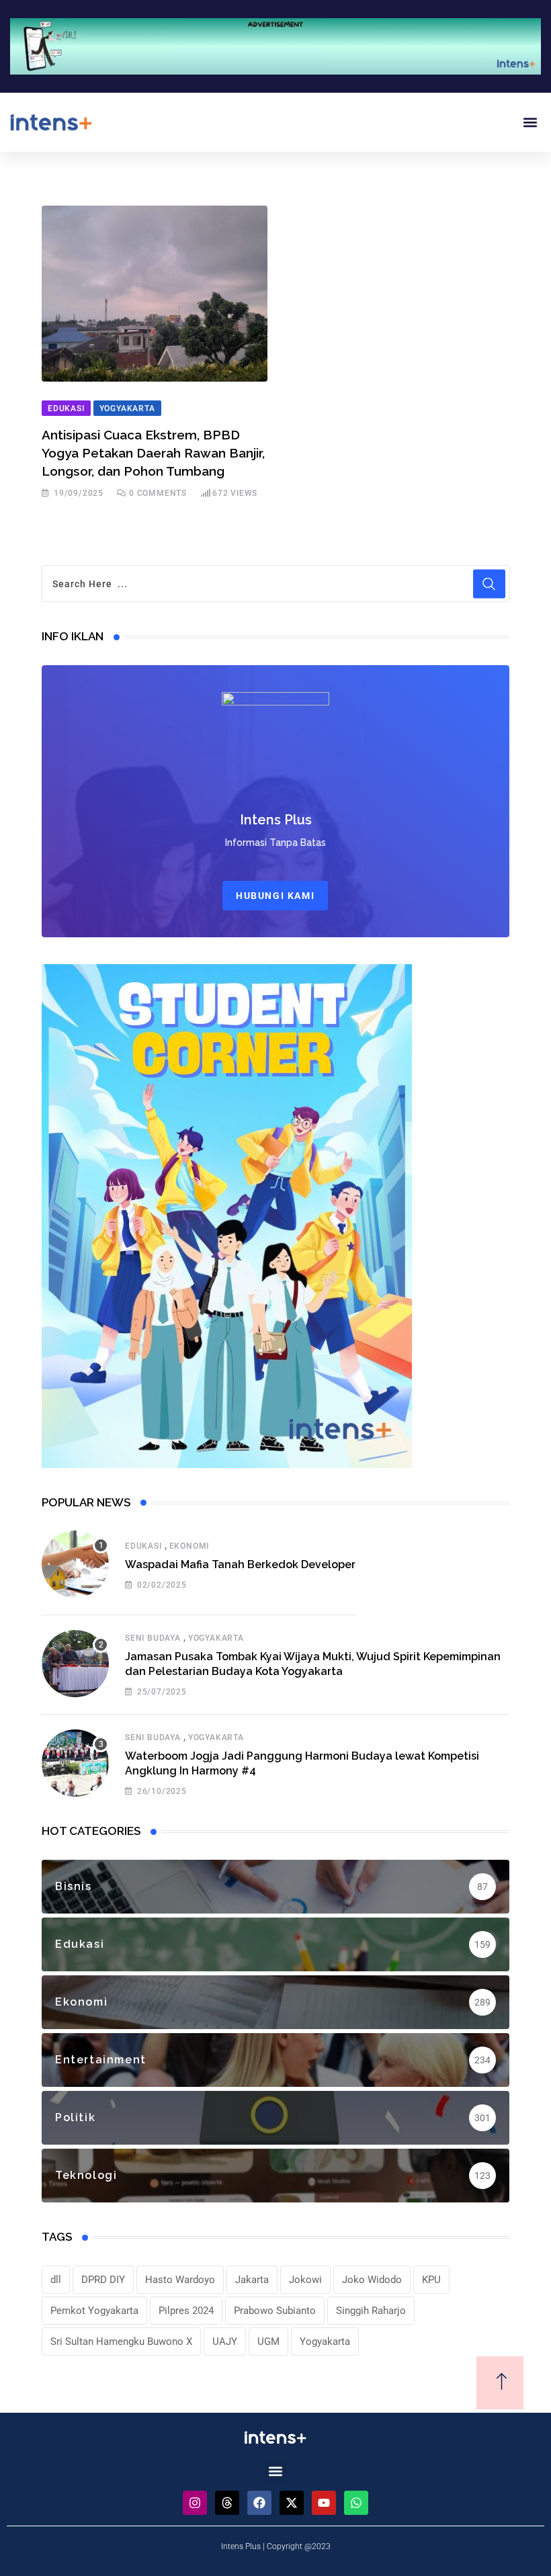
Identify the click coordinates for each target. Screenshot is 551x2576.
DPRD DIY (103, 2280)
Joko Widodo (372, 2280)
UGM (268, 2342)
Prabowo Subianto (275, 2311)
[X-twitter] (292, 2503)
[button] (530, 122)
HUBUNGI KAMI (275, 896)
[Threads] (227, 2503)
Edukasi (143, 1546)
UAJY (225, 2342)
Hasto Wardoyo (180, 2280)
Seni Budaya (153, 1638)
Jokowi (305, 2280)
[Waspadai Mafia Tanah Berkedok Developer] (75, 1564)
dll (56, 2280)
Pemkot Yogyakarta (94, 2311)
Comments (158, 493)
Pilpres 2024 (186, 2311)
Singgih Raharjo (371, 2311)
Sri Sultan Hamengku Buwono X (121, 2342)
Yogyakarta (216, 1638)
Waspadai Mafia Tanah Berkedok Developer (240, 1564)
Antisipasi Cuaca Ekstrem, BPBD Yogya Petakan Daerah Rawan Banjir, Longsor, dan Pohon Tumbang (153, 453)
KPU (431, 2280)
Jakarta (252, 2280)
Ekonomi (189, 1546)
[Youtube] (324, 2503)
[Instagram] (195, 2503)
